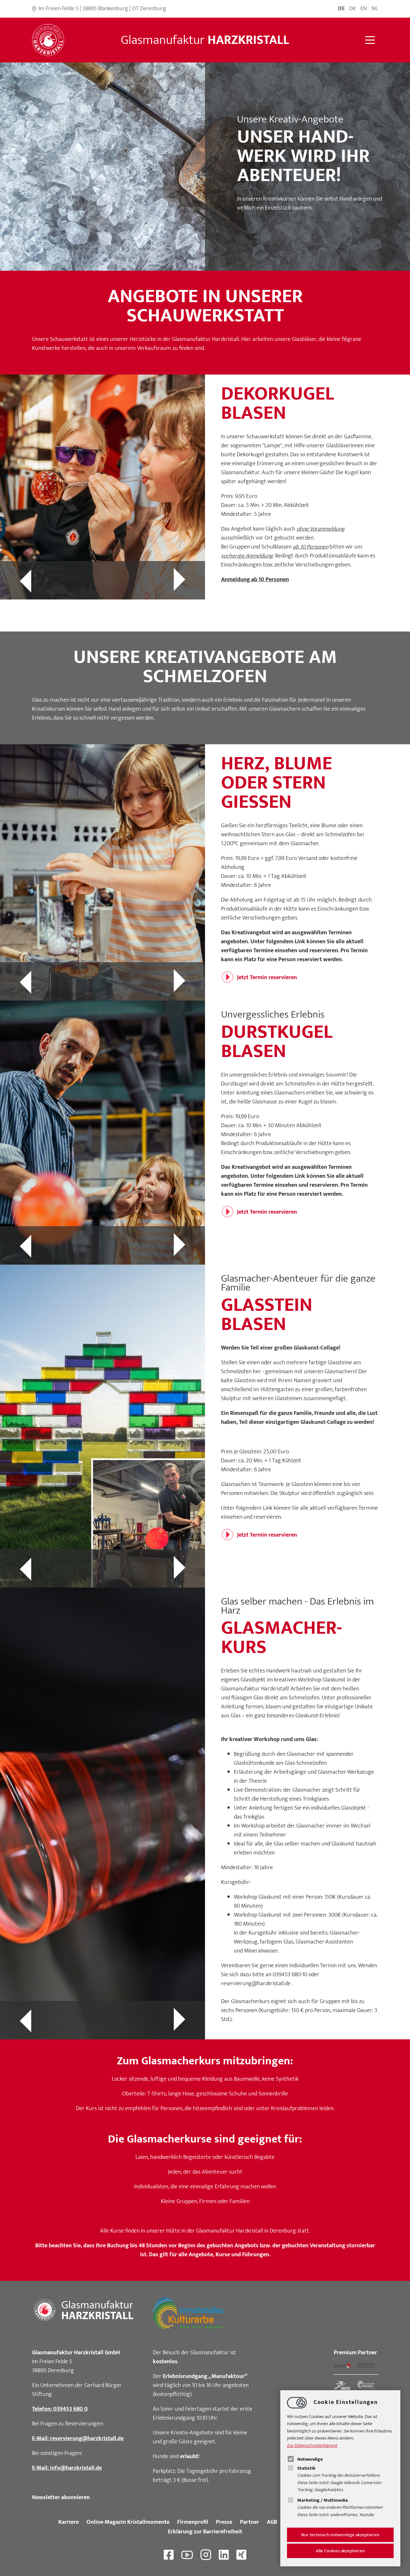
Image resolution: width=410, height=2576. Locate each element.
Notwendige (310, 2459)
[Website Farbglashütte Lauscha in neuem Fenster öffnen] (342, 2366)
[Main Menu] (370, 40)
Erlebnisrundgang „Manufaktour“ (205, 2376)
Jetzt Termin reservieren (267, 978)
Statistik (306, 2468)
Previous (51, 580)
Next (154, 580)
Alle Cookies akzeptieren (340, 2551)
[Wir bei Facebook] (169, 2555)
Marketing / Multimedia (323, 2500)
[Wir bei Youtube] (187, 2555)
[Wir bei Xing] (241, 2555)
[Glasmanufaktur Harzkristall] (48, 40)
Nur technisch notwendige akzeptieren (340, 2535)
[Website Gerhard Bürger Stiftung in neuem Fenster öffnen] (366, 2366)
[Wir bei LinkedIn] (224, 2555)
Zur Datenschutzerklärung (312, 2445)
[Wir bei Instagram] (206, 2555)
